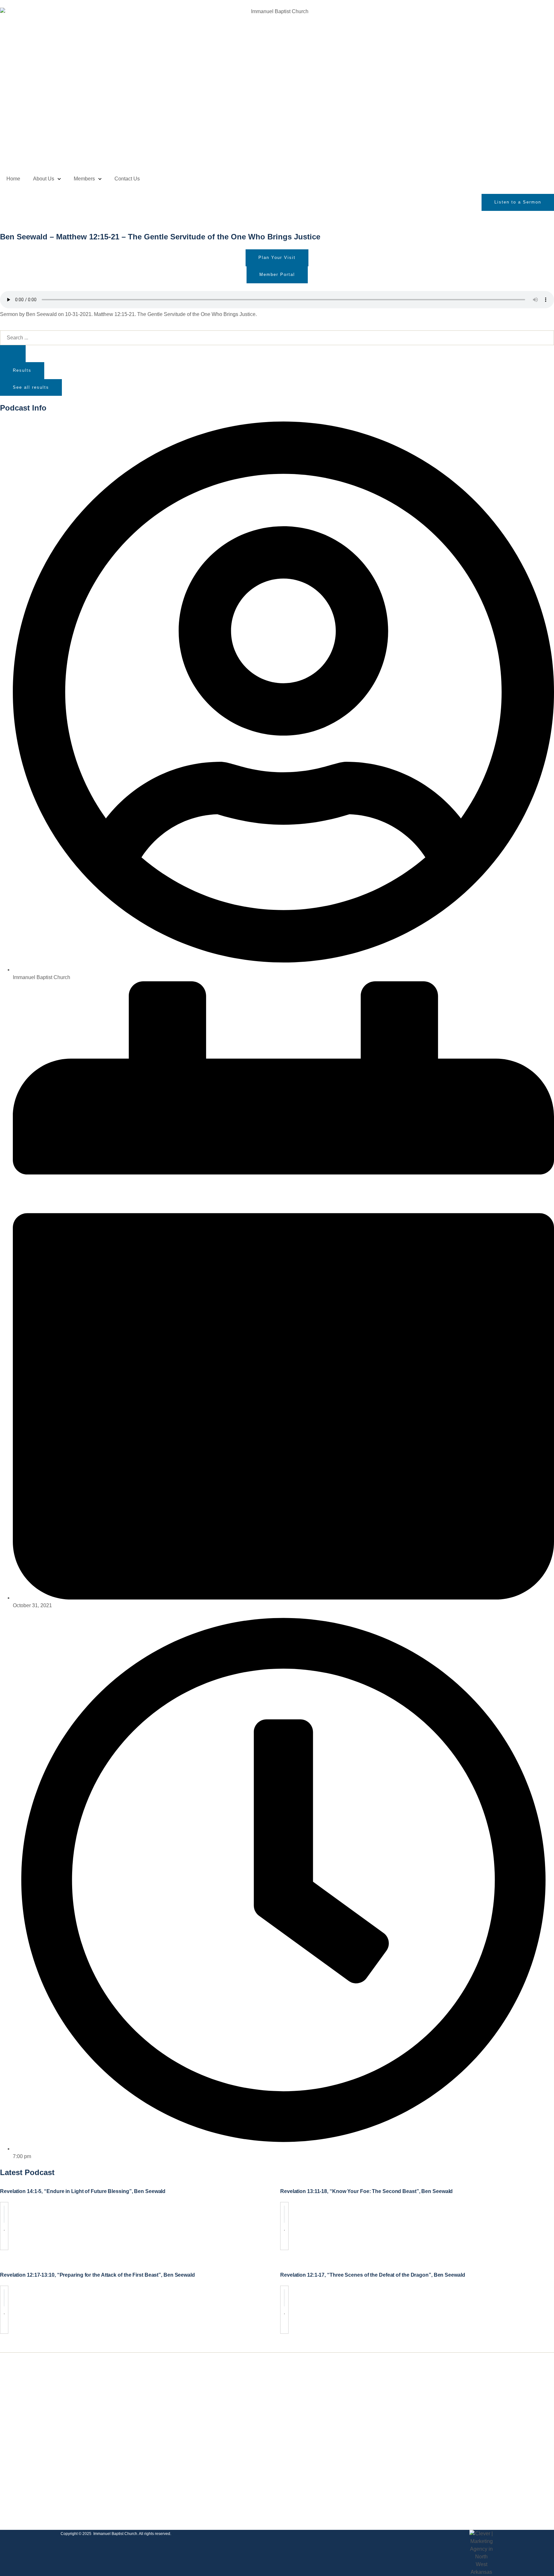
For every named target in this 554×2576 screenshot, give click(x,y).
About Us (44, 179)
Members (84, 179)
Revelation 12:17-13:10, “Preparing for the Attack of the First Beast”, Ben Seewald (97, 2275)
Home (13, 179)
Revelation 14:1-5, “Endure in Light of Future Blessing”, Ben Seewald (83, 2191)
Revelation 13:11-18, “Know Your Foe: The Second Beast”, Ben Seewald (366, 2191)
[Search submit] (13, 354)
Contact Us (127, 179)
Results (22, 370)
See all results (31, 387)
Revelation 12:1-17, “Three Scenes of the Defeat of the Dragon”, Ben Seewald (373, 2275)
